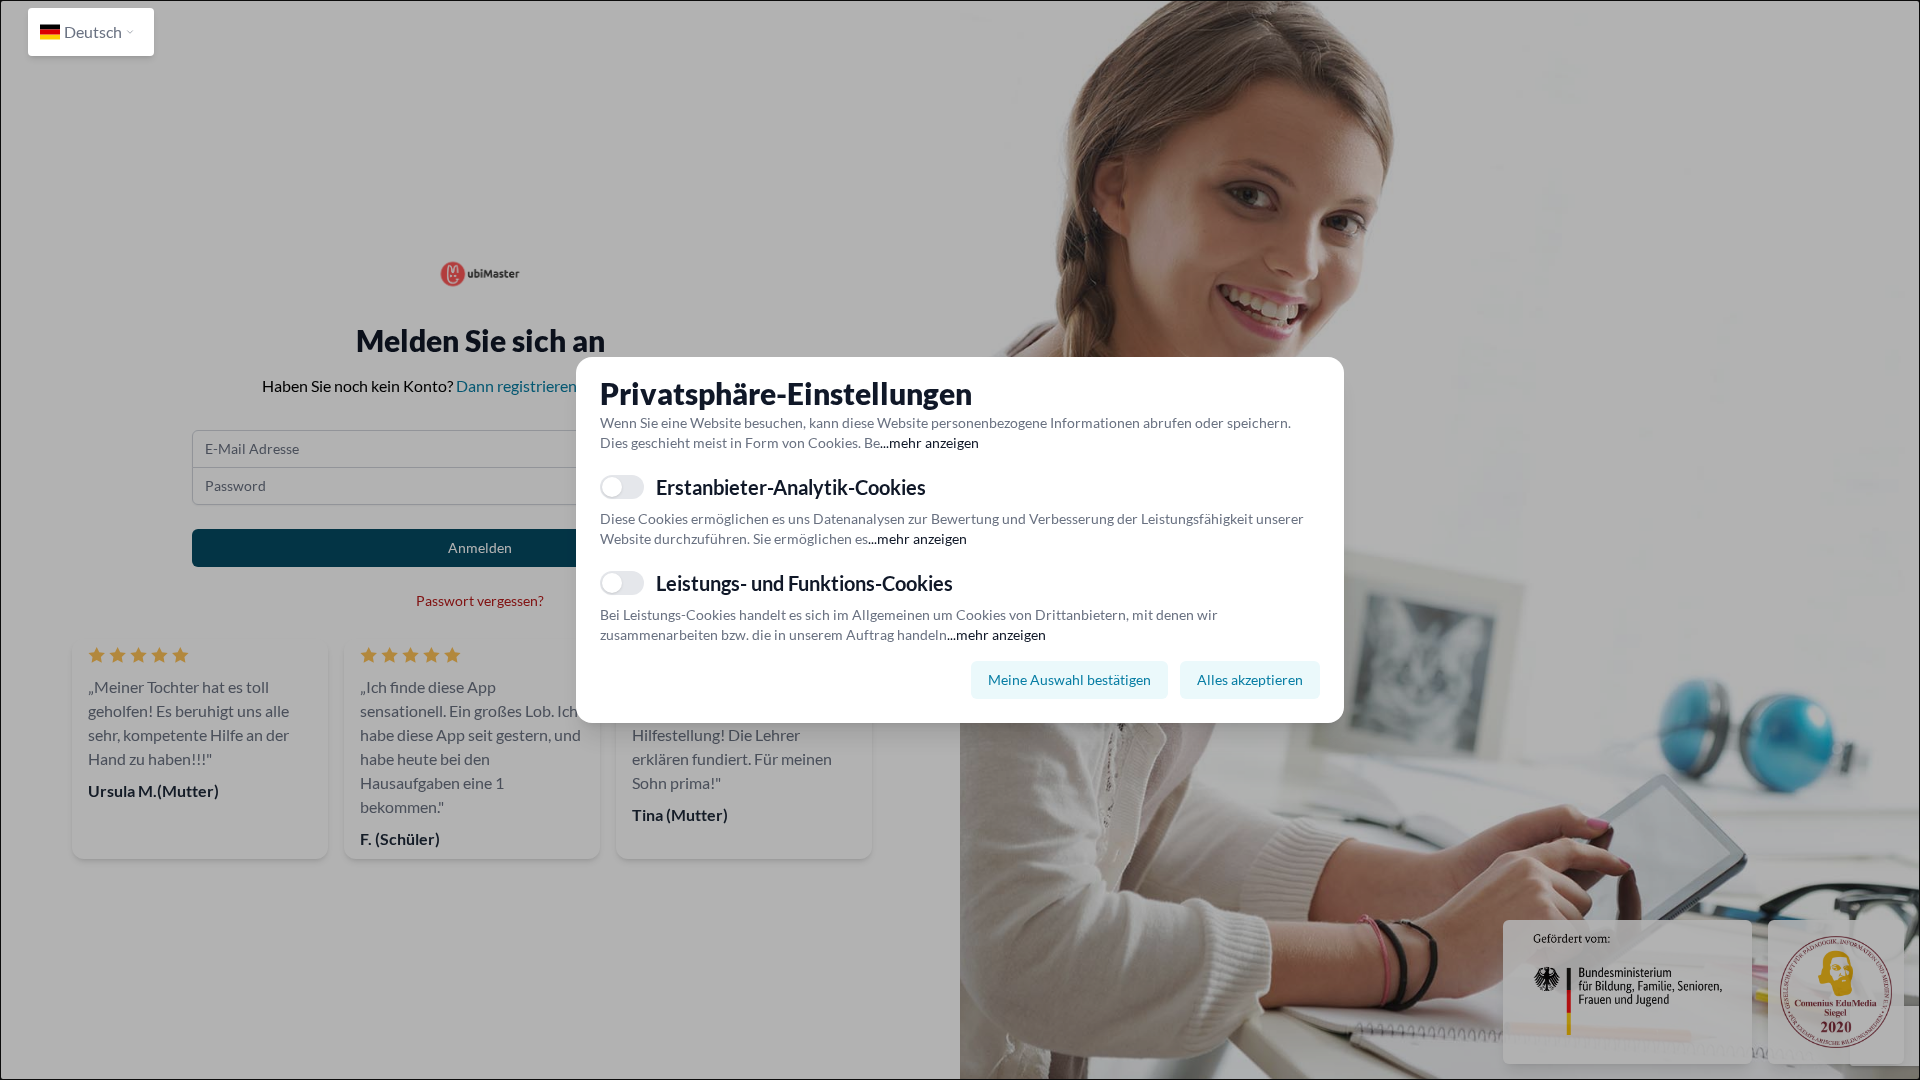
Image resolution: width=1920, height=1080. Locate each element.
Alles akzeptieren (1250, 679)
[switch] (622, 487)
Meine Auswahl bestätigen (1069, 679)
